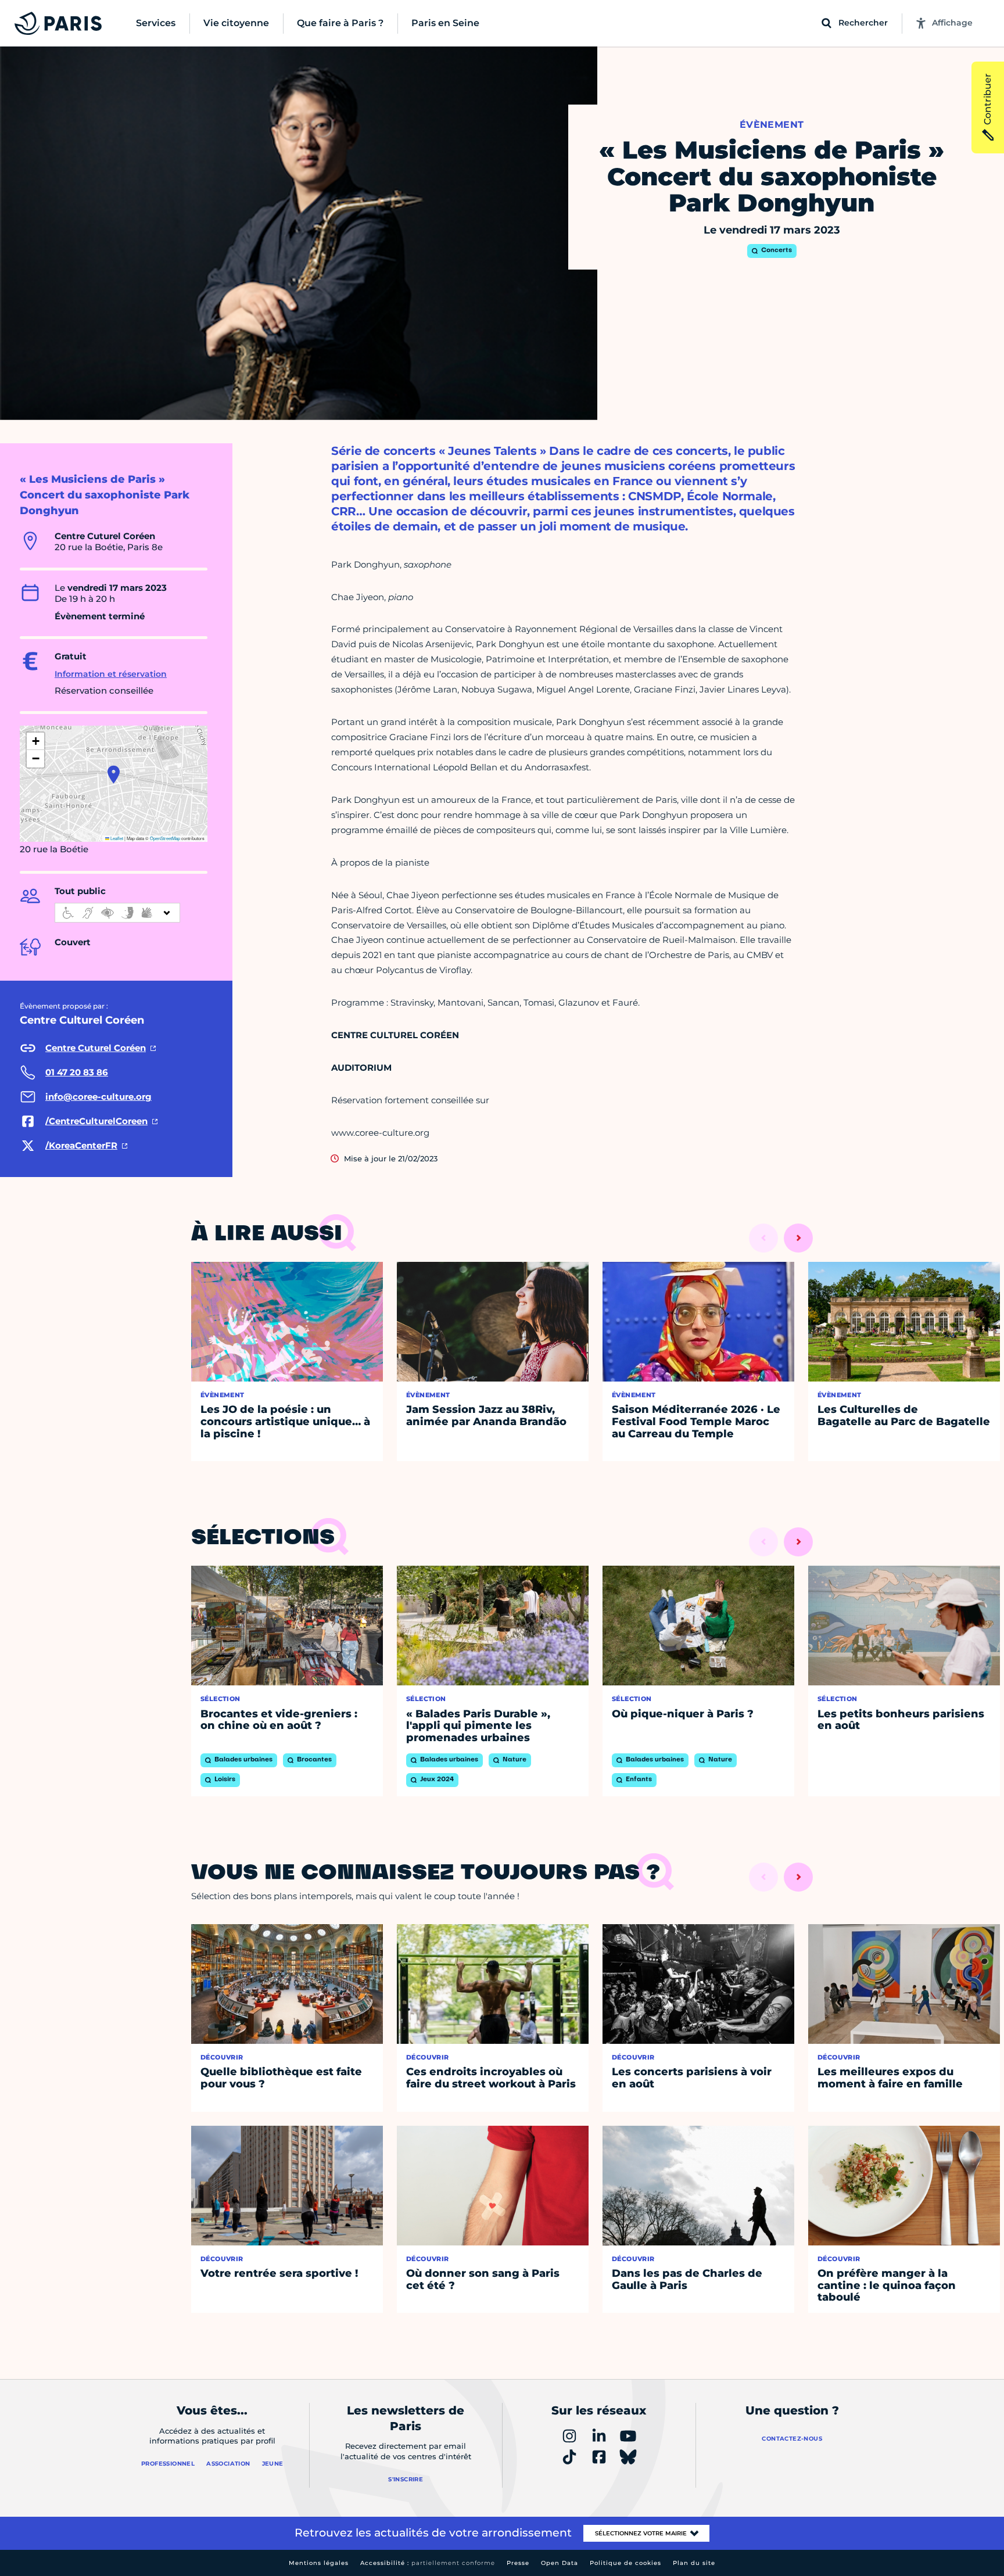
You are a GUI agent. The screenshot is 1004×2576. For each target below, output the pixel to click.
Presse (518, 2563)
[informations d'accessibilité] (117, 913)
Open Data (560, 2563)
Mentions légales (319, 2563)
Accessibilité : (428, 2563)
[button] (114, 774)
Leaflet (116, 838)
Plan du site (694, 2563)
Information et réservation (111, 674)
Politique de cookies (625, 2563)
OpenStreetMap (165, 838)
